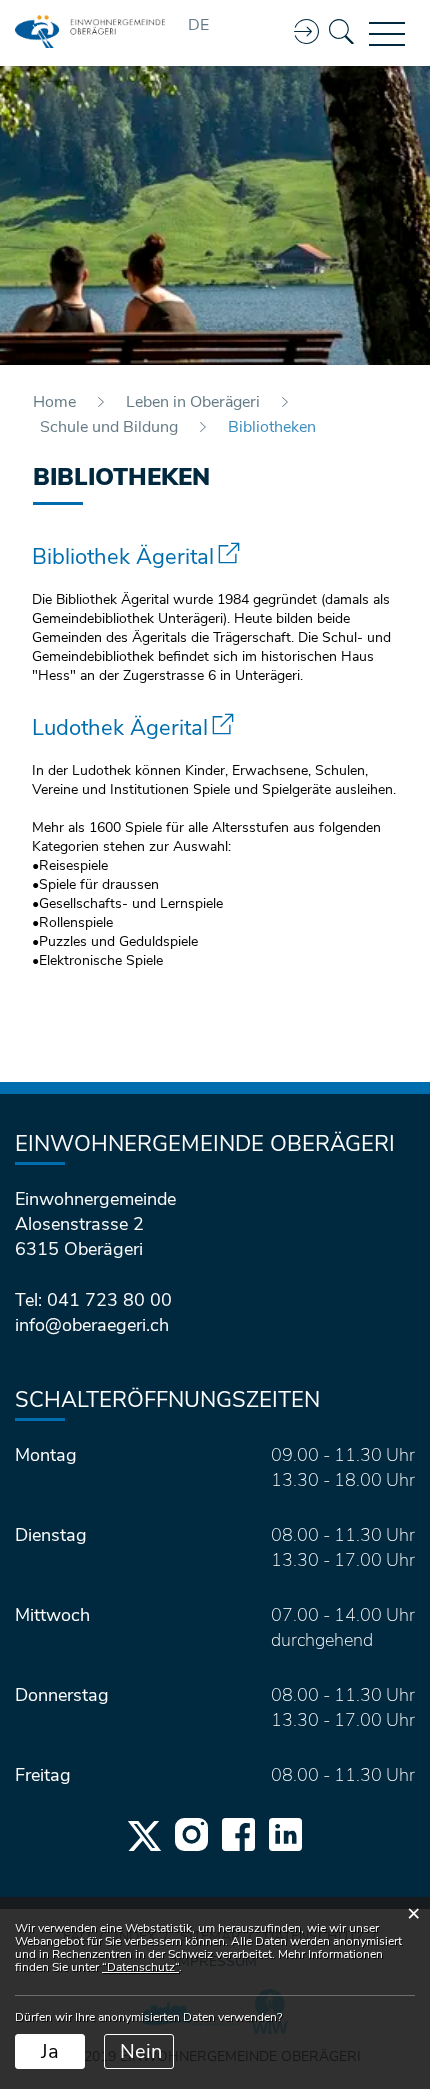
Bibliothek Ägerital (136, 557)
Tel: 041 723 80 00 (93, 1300)
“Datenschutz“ (140, 1967)
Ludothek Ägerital (133, 728)
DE (198, 25)
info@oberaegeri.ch (92, 1325)
